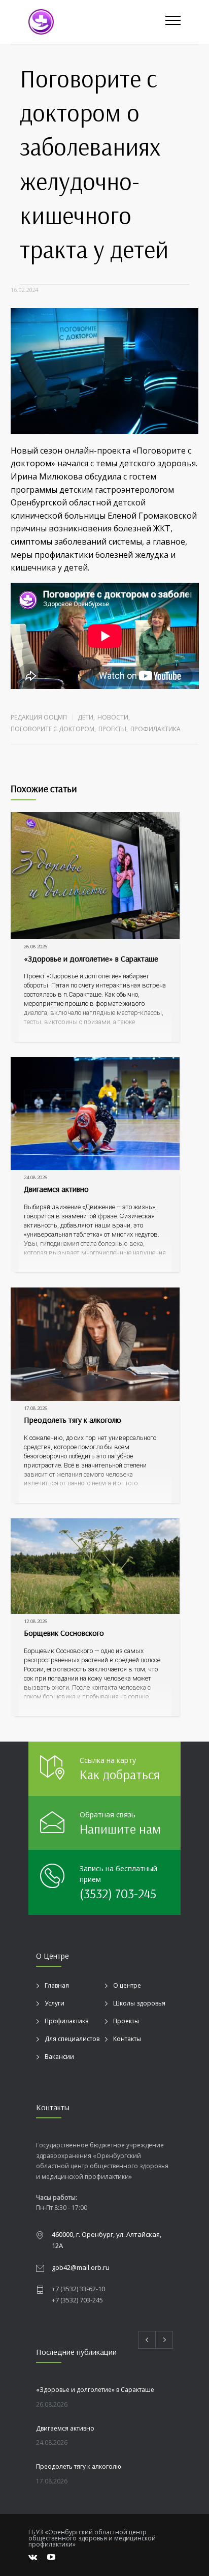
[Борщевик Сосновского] (95, 1566)
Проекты (112, 729)
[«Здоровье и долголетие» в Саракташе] (95, 876)
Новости (113, 717)
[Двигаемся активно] (95, 1114)
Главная (57, 1985)
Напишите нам (120, 1829)
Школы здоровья (139, 2003)
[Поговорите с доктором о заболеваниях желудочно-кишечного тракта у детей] (105, 371)
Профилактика (155, 729)
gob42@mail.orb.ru (81, 2267)
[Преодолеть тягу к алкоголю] (95, 1344)
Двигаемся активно (56, 1189)
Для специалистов (72, 2039)
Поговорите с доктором (53, 729)
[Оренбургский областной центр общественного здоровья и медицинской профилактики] (97, 22)
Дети (85, 717)
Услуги (55, 2003)
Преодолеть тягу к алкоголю (73, 1420)
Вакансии (59, 2057)
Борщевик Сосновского (64, 1633)
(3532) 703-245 (118, 1893)
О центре (127, 1985)
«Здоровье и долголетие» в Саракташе (91, 958)
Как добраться (120, 1774)
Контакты (127, 2039)
